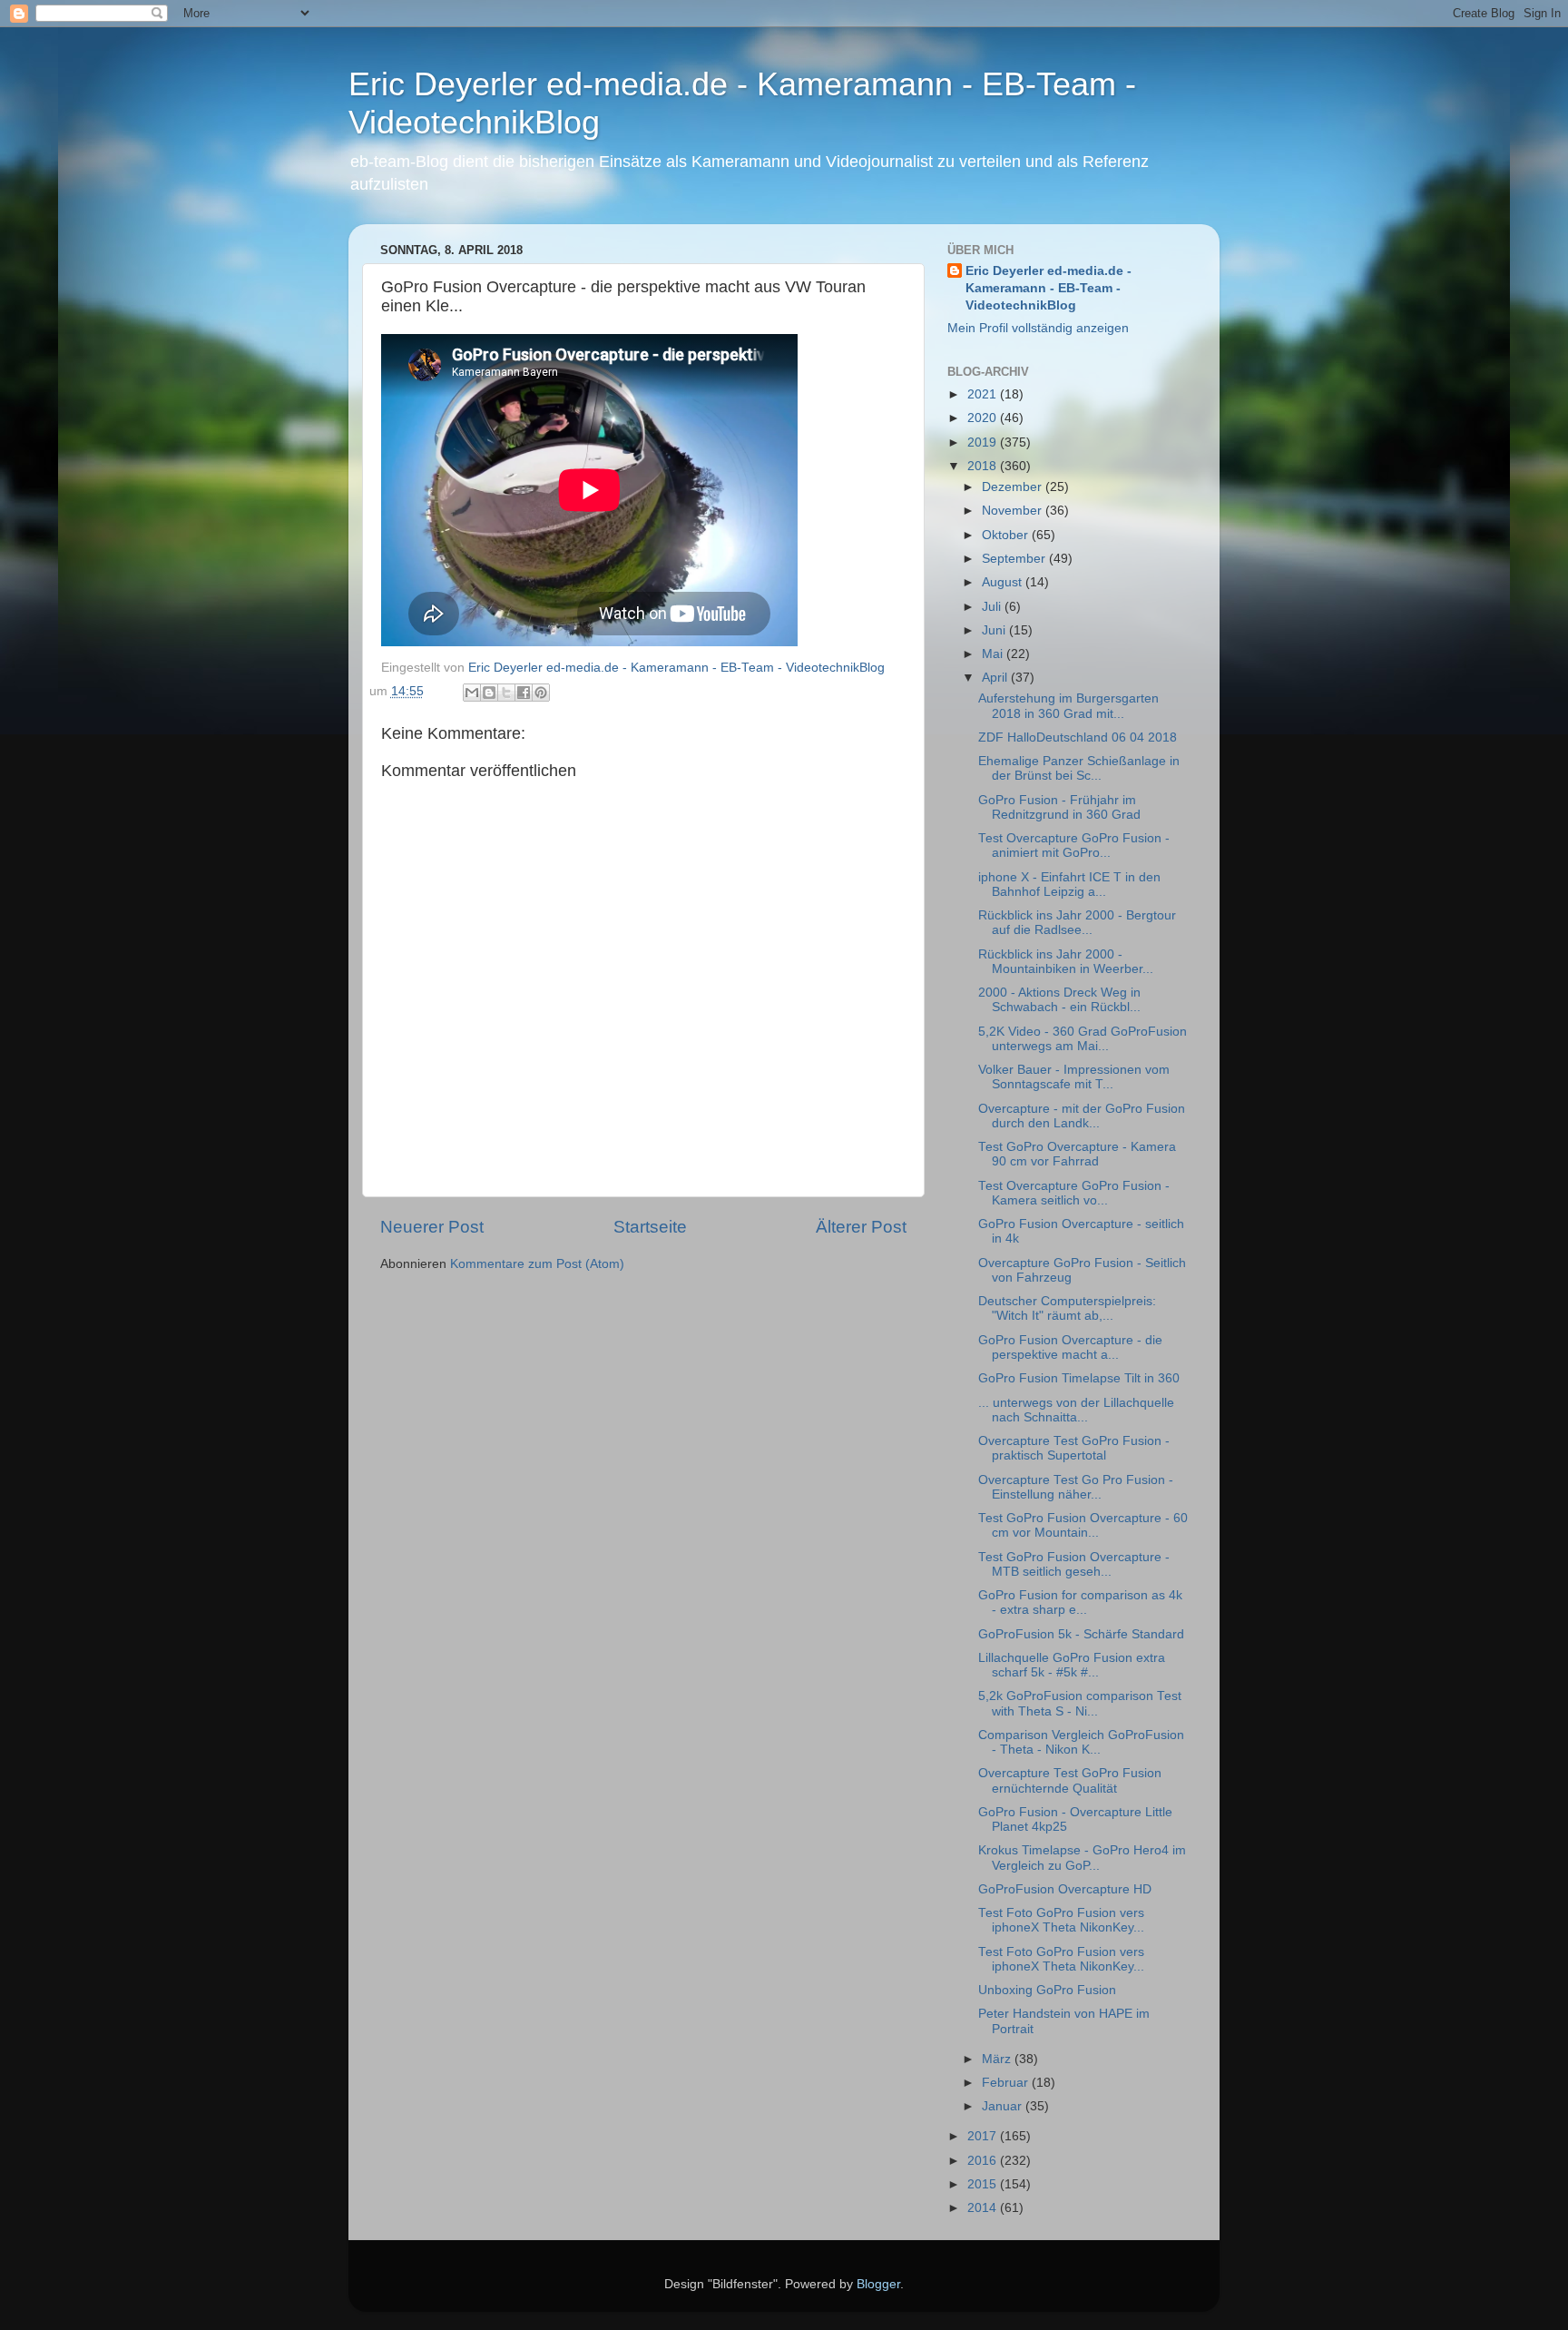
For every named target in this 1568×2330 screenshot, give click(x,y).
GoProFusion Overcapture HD (1065, 1889)
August (1004, 582)
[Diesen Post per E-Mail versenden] (472, 693)
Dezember (1014, 487)
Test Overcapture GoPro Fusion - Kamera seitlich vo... (1074, 1193)
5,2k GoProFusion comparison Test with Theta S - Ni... (1080, 1703)
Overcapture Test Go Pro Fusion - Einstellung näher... (1076, 1487)
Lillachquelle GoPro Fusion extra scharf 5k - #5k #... (1072, 1665)
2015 (984, 2184)
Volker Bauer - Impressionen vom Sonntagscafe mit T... (1074, 1077)
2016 (984, 2161)
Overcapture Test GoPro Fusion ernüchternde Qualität (1070, 1780)
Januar (1004, 2106)
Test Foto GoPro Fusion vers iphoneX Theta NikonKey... (1061, 1920)
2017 (984, 2136)
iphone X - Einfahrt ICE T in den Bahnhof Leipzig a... (1069, 885)
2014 (984, 2208)
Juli (993, 607)
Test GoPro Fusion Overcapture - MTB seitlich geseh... (1074, 1564)
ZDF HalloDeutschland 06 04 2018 (1078, 737)
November (1014, 511)
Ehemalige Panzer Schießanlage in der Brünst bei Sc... (1079, 768)
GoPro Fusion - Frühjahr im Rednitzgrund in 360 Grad (1059, 807)
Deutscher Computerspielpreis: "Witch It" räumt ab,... (1067, 1308)
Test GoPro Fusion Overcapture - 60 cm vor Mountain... (1083, 1525)
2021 (984, 394)
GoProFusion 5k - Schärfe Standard (1081, 1634)
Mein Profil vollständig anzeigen (1038, 328)
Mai (994, 654)
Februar (1007, 2083)
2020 (984, 418)
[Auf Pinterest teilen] (541, 693)
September (1015, 559)
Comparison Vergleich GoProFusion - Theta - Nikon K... (1081, 1742)
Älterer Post (861, 1227)
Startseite (650, 1227)
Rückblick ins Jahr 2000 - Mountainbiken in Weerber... (1066, 962)
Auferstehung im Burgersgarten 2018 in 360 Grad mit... (1068, 706)
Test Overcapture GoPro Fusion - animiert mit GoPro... (1074, 845)
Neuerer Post (432, 1227)
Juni (995, 630)
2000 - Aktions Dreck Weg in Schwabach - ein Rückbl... (1059, 1000)
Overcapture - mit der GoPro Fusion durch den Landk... (1082, 1116)
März (998, 2059)
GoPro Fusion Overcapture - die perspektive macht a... (1070, 1347)
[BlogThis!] (489, 693)
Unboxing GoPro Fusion (1047, 1990)
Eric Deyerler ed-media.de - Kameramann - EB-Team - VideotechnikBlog (1049, 288)
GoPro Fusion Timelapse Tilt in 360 (1079, 1378)
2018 (984, 466)
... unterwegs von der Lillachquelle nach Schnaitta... (1076, 1410)
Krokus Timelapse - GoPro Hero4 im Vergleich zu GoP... (1082, 1858)
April (996, 678)
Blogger (878, 2284)
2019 (984, 442)
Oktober (1007, 535)
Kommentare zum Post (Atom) (537, 1264)
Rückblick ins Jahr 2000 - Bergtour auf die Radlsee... (1077, 923)
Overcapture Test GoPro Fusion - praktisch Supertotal (1074, 1448)
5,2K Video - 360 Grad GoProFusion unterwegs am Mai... (1083, 1039)
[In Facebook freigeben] (524, 693)
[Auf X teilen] (506, 693)
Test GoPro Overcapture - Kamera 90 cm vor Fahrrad (1077, 1154)
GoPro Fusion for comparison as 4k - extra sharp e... (1080, 1602)
